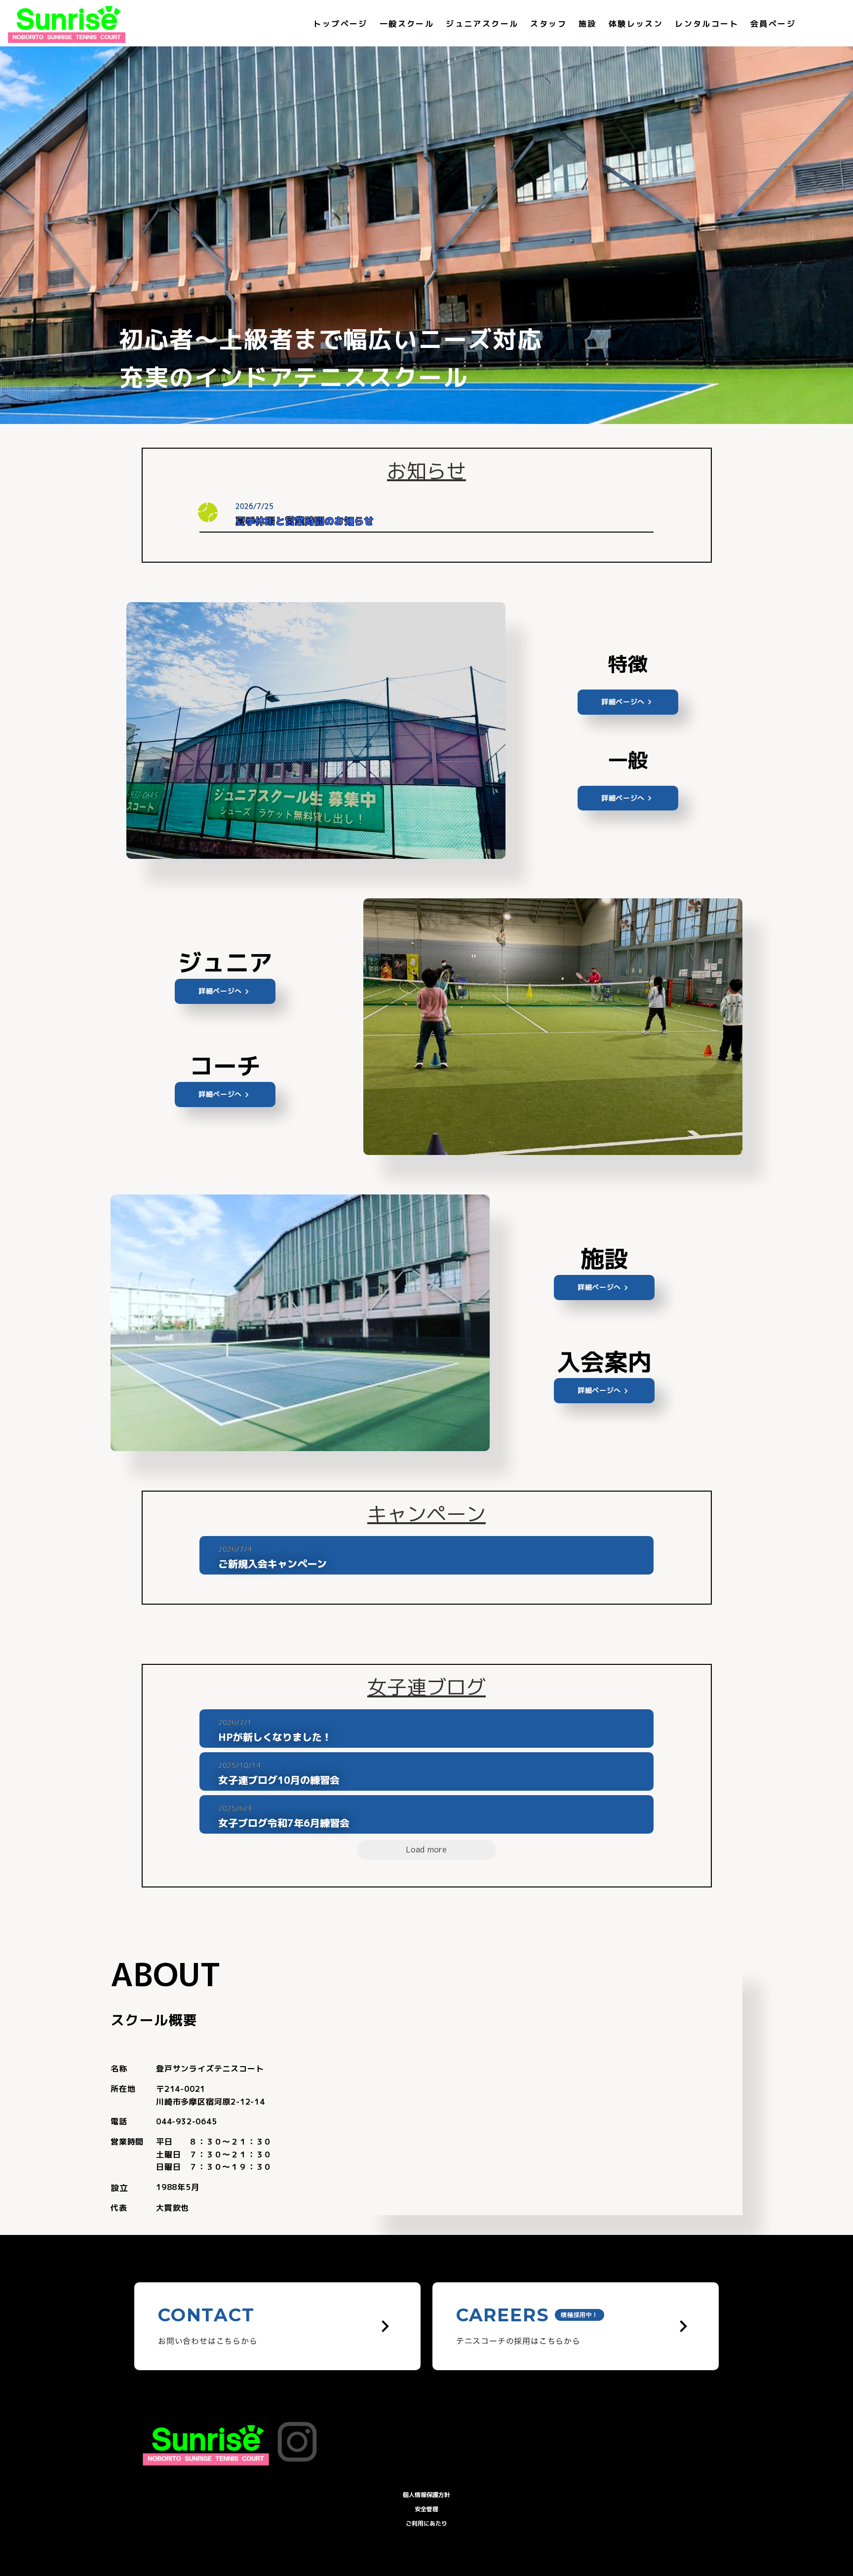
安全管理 (426, 2509)
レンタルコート (707, 24)
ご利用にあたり (426, 2523)
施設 (588, 24)
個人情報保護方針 (426, 2495)
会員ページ (773, 24)
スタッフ (548, 24)
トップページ (340, 24)
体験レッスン (636, 24)
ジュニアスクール (482, 24)
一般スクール (407, 24)
